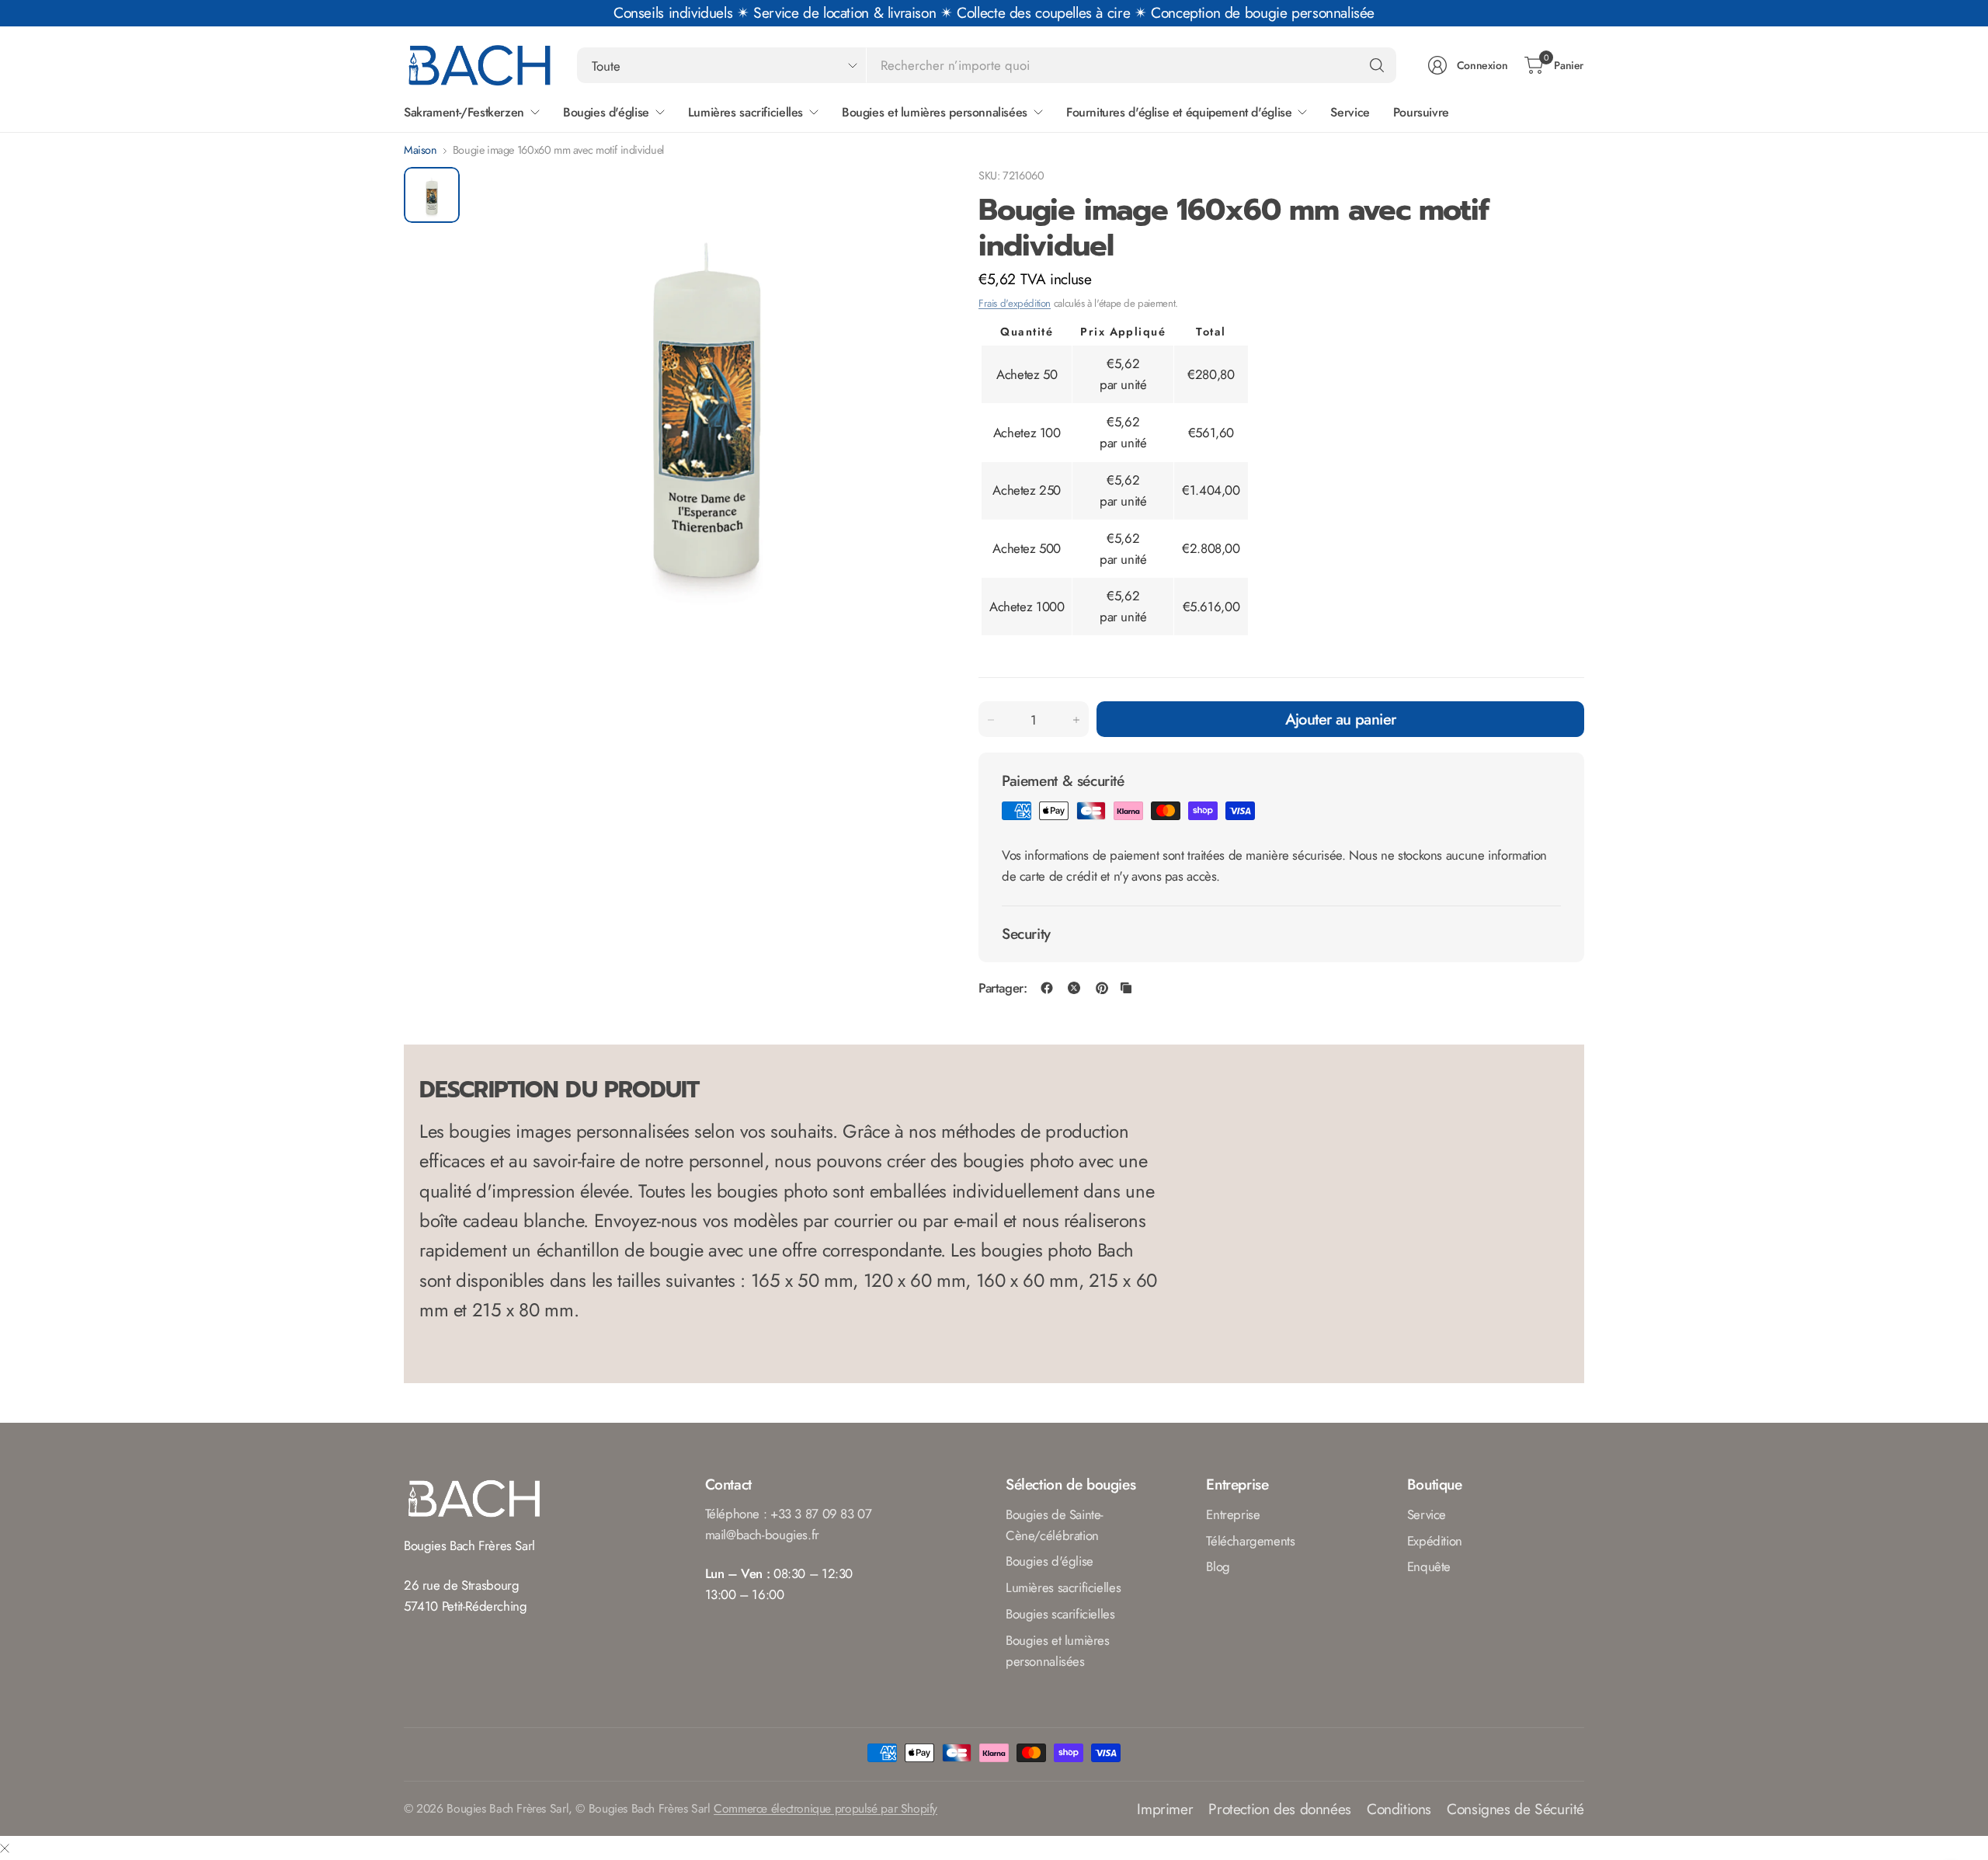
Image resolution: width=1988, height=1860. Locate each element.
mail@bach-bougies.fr (762, 1535)
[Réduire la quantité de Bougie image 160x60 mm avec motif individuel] (991, 720)
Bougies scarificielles (1060, 1614)
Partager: (1003, 988)
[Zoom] (910, 196)
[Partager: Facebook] (1047, 988)
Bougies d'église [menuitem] (606, 112)
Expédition (1435, 1541)
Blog (1218, 1566)
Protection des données (1280, 1809)
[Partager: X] (1074, 988)
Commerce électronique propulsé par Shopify (825, 1808)
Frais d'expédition (1015, 303)
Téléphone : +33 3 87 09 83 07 (789, 1514)
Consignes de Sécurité (1515, 1809)
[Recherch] (1377, 65)
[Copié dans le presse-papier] (1126, 988)
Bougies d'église (1050, 1561)
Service (1427, 1514)
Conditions (1399, 1809)
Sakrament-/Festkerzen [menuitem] (464, 112)
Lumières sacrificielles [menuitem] (745, 112)
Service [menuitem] (1350, 112)
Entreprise (1233, 1514)
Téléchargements (1250, 1541)
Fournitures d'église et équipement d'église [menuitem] (1179, 112)
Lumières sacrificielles (1063, 1587)
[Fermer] (5, 1848)
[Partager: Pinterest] (1102, 988)
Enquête (1429, 1566)
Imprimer (1165, 1809)
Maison (421, 150)
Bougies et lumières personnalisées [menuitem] (935, 112)
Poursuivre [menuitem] (1421, 112)
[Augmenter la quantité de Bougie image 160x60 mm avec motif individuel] (1076, 720)
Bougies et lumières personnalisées (1058, 1651)
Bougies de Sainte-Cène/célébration (1055, 1525)
